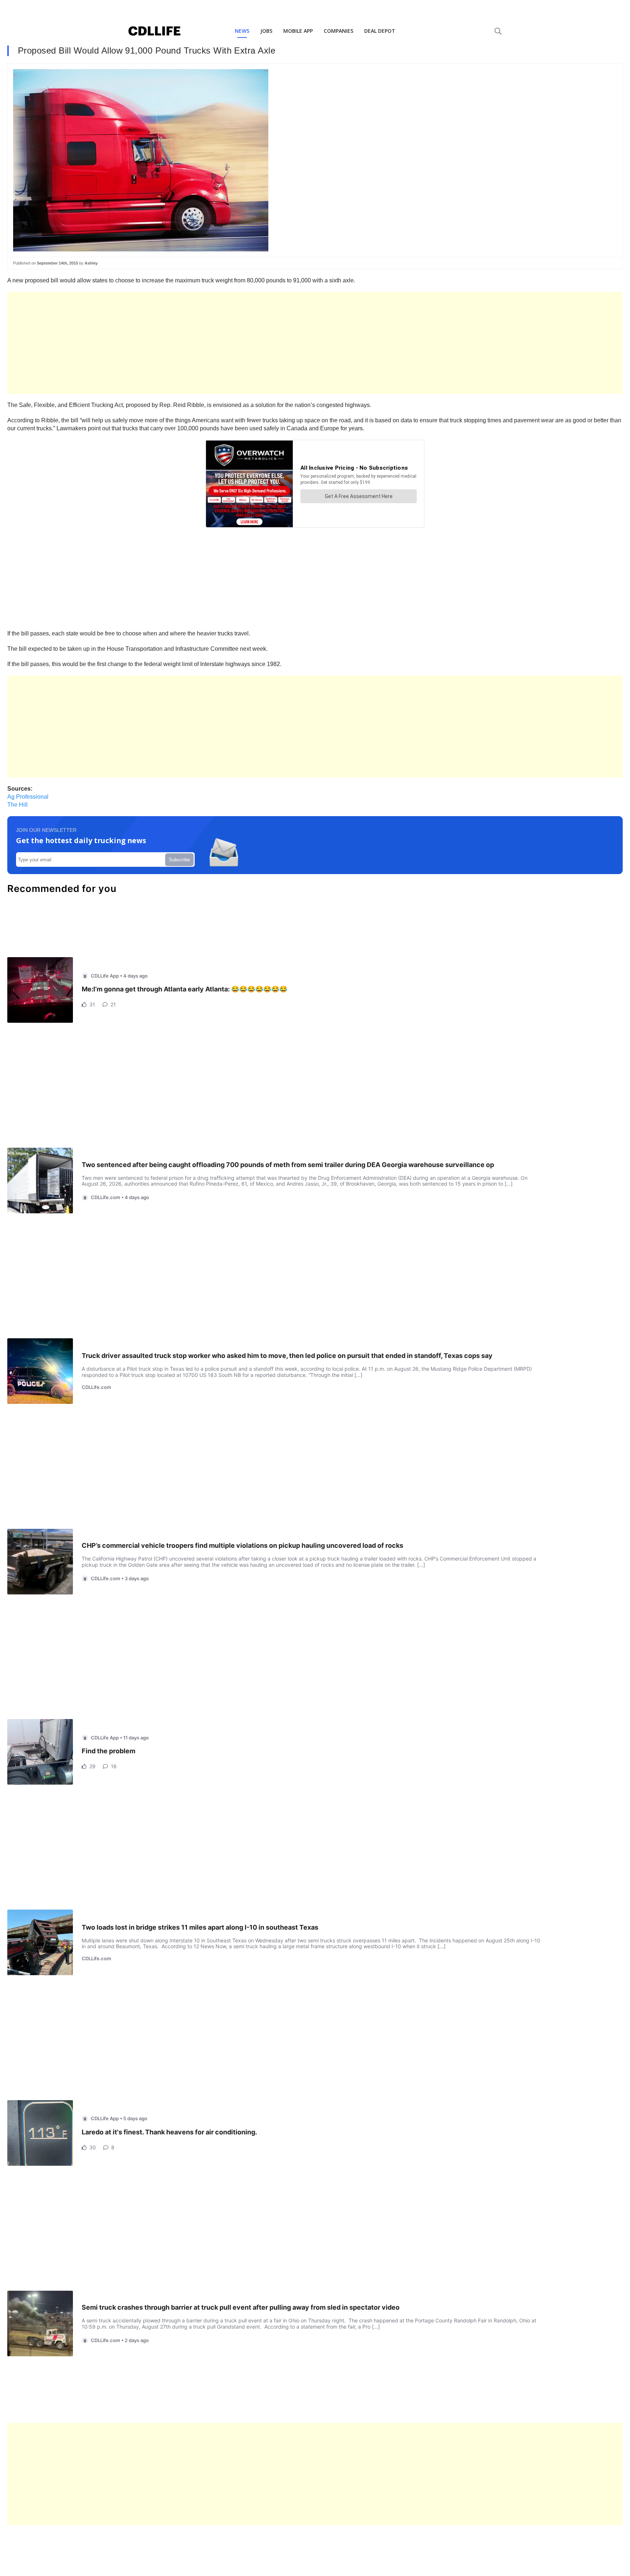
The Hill (17, 805)
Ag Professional (28, 797)
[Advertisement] (226, 343)
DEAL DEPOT (380, 31)
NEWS (242, 31)
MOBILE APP (298, 31)
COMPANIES (339, 31)
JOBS (266, 31)
